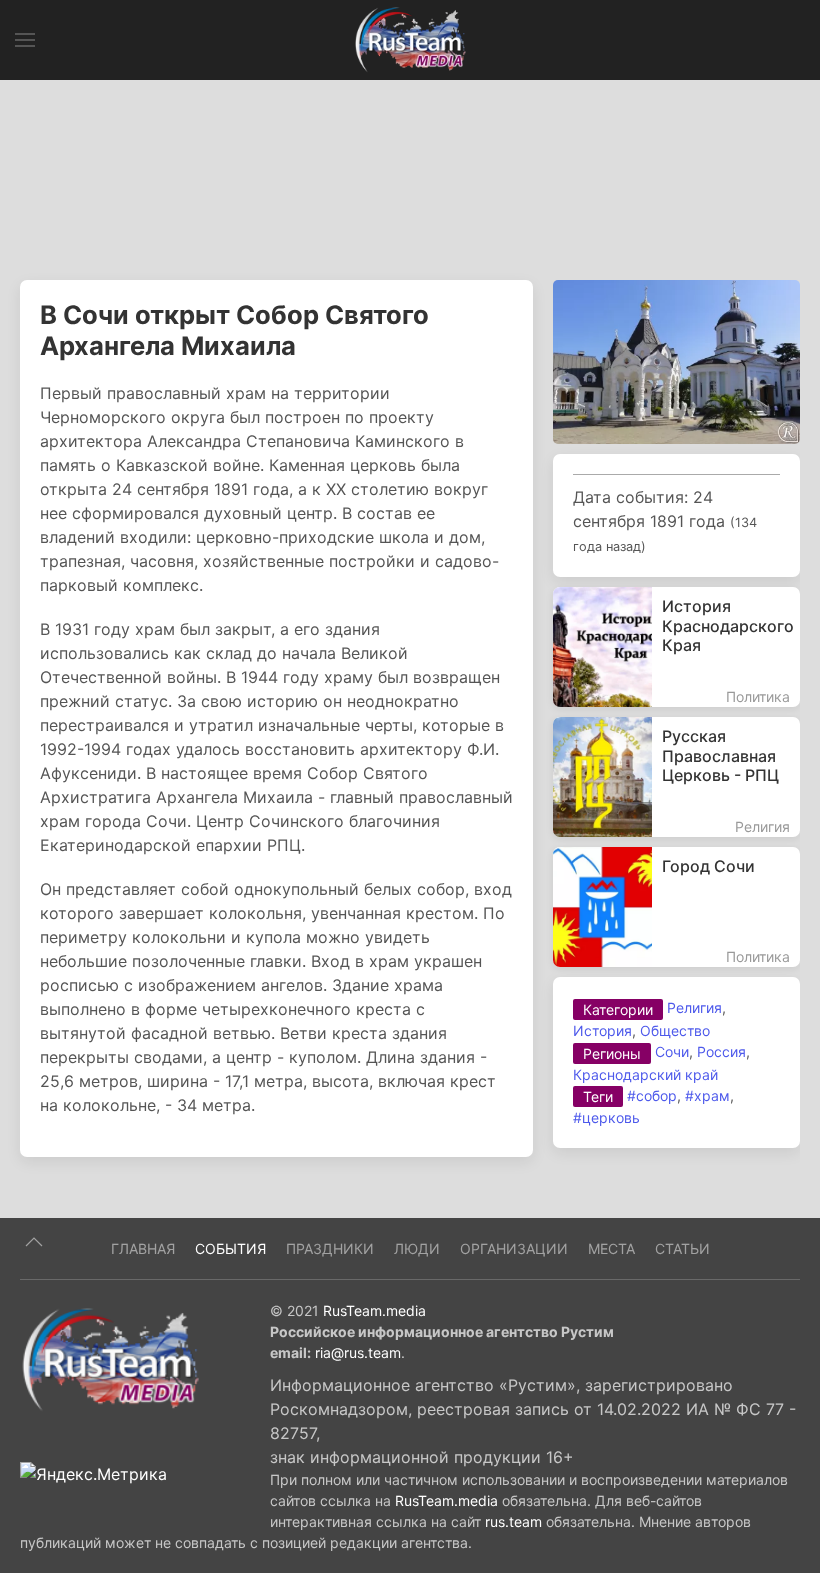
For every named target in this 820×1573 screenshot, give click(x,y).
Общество (675, 1030)
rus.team (513, 1521)
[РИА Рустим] (110, 1359)
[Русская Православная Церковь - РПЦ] (676, 777)
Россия (721, 1051)
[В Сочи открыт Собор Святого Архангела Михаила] (676, 361)
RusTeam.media (374, 1310)
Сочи (672, 1051)
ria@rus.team (358, 1352)
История (602, 1030)
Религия (694, 1007)
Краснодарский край (645, 1074)
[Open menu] (25, 40)
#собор (652, 1095)
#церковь (606, 1117)
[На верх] (34, 1242)
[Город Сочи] (676, 907)
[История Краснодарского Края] (676, 647)
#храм (707, 1095)
